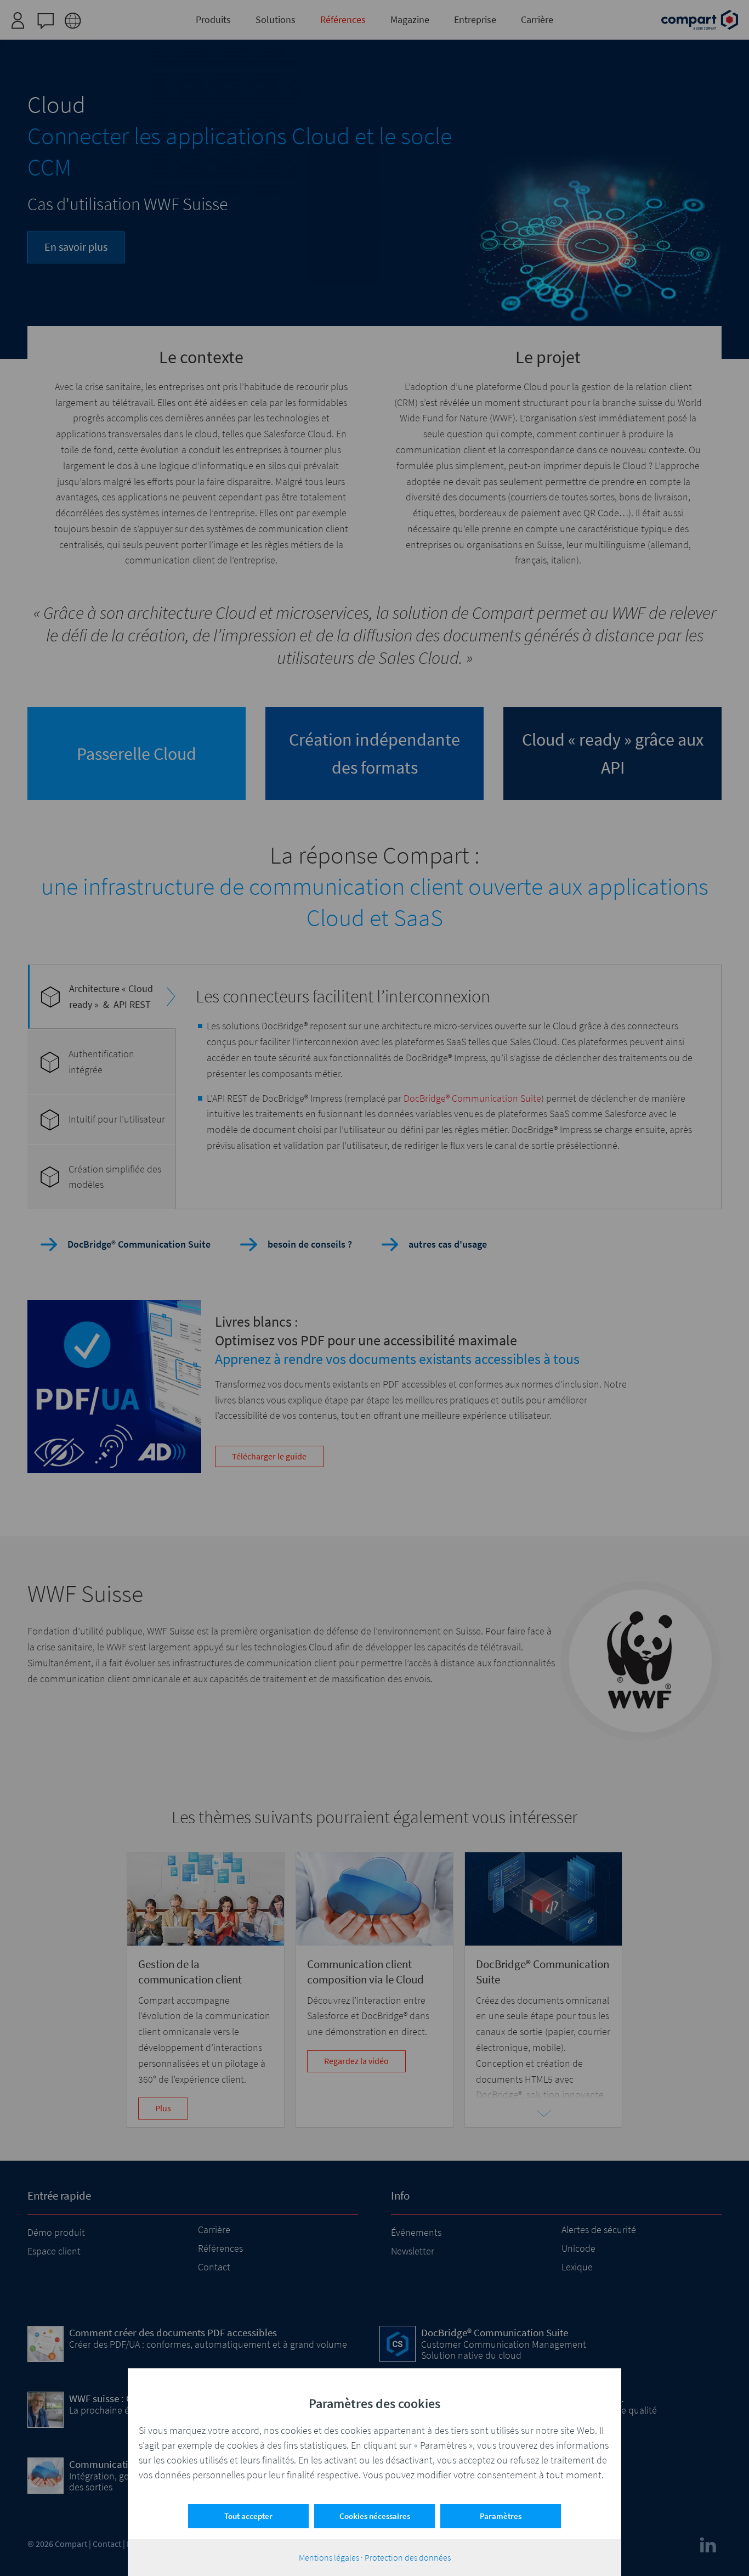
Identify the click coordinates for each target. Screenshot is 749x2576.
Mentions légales (329, 2557)
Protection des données (408, 2557)
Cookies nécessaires (375, 2516)
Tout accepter (248, 2516)
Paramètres (501, 2516)
